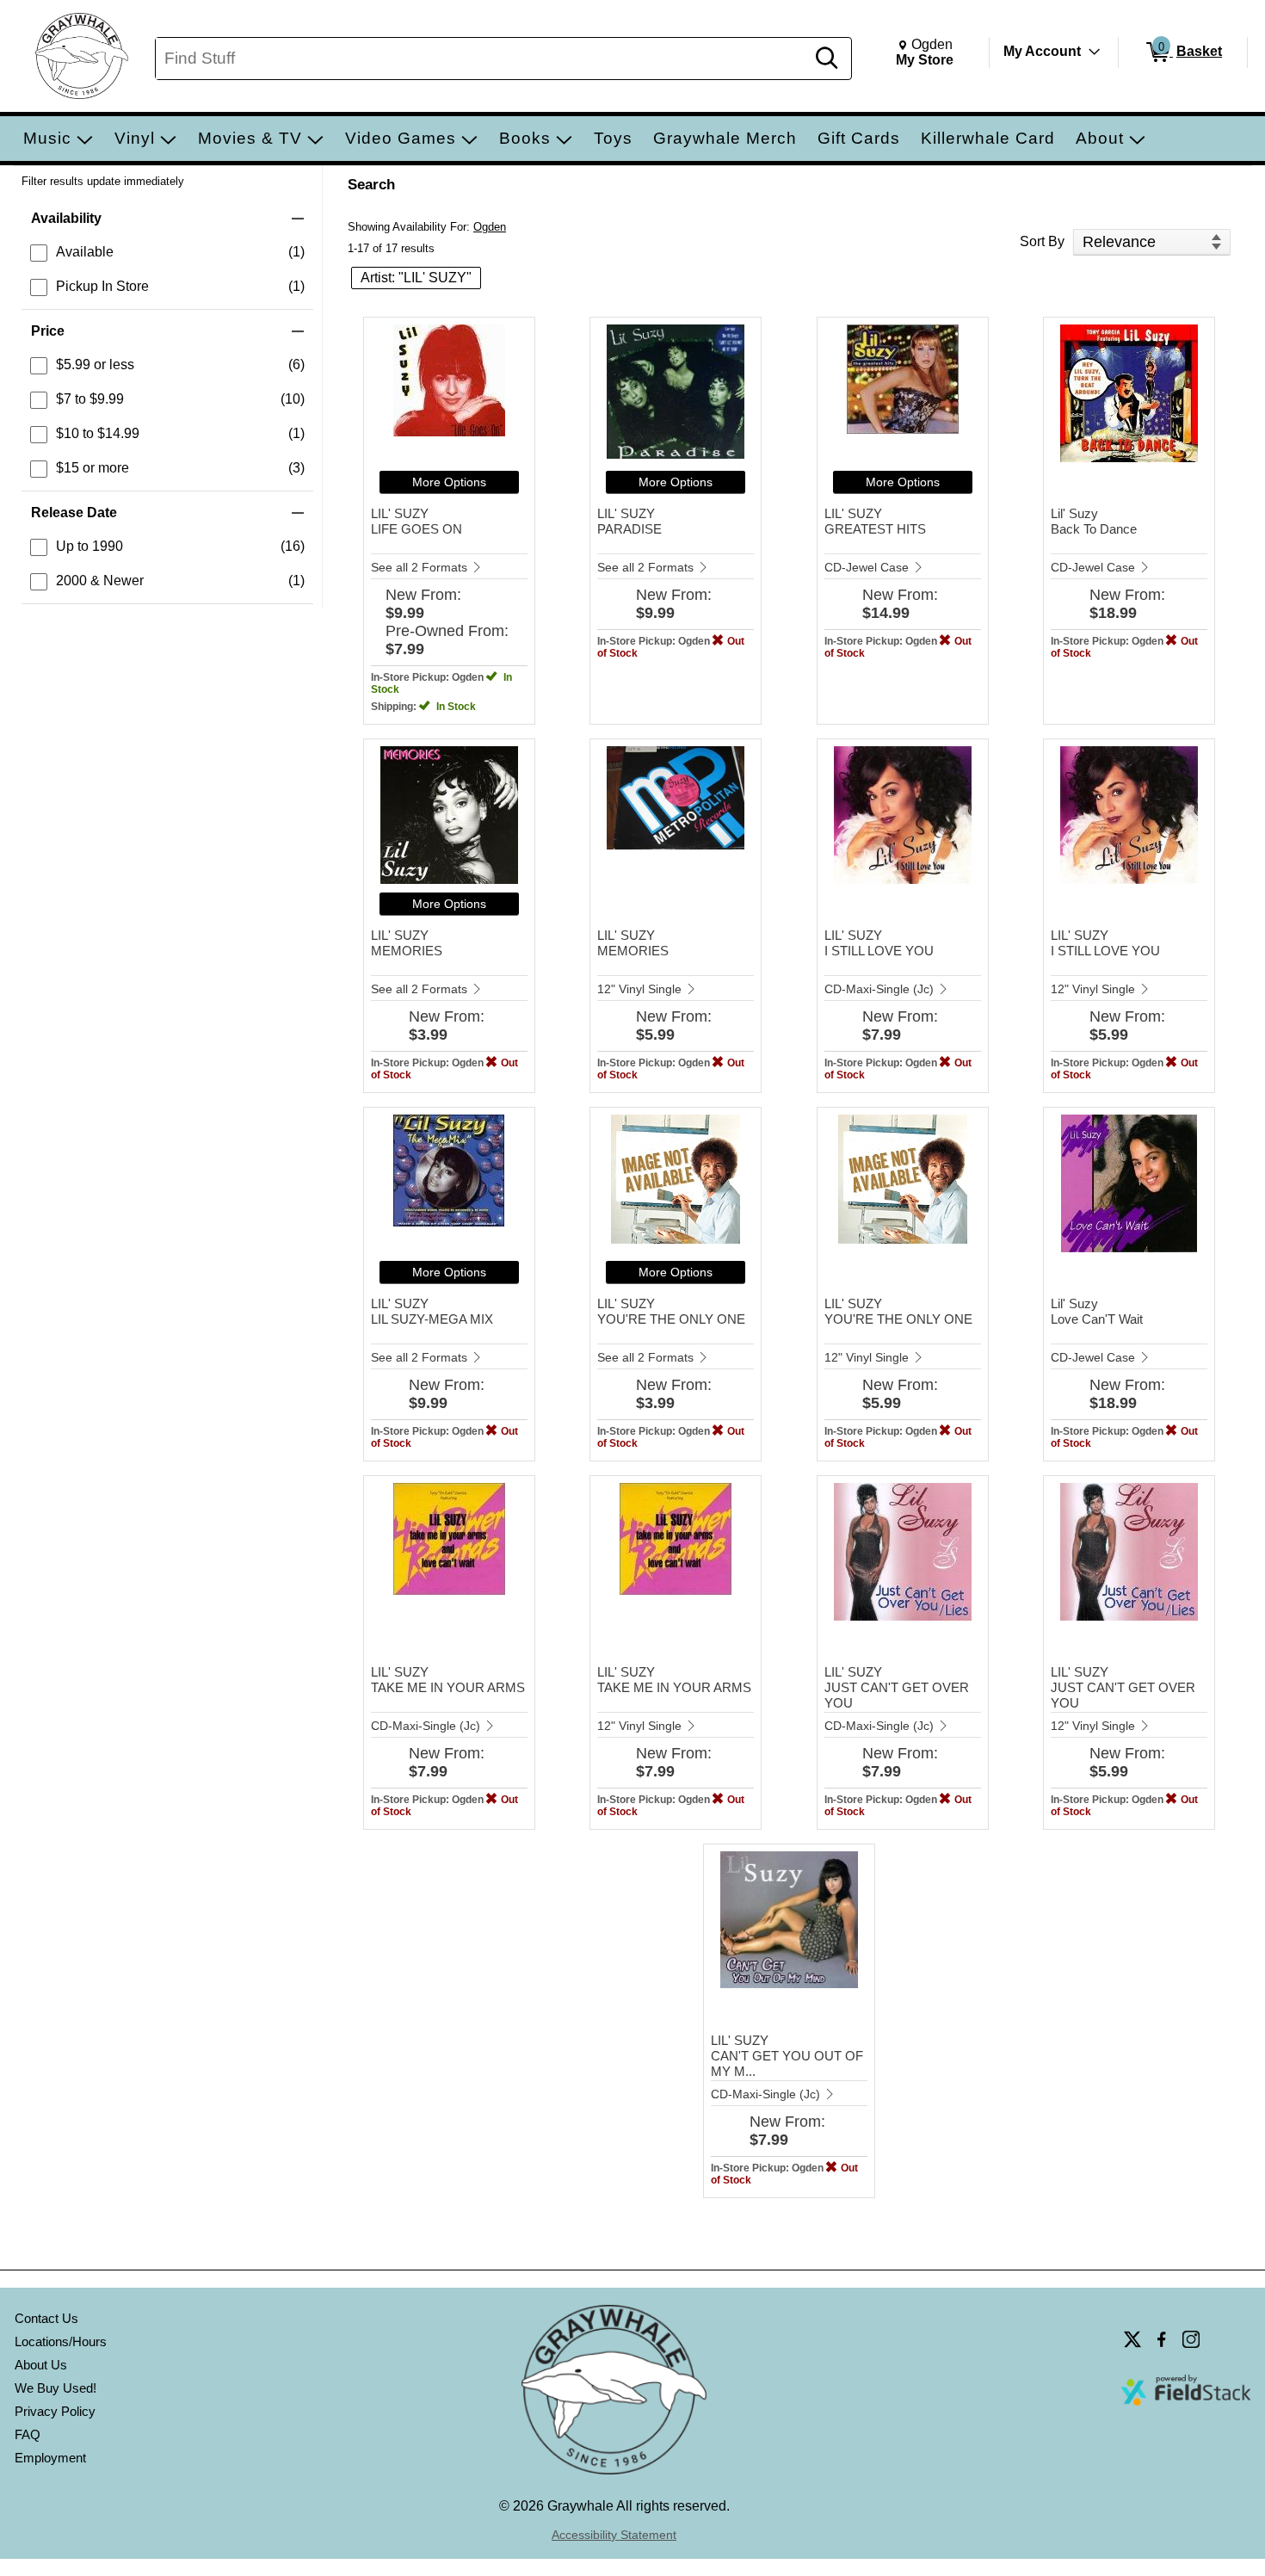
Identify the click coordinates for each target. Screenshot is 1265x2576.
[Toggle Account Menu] (1095, 52)
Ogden (490, 227)
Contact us (46, 2318)
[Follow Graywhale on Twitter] (1132, 2339)
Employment (50, 2458)
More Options (449, 482)
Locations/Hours (61, 2341)
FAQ (28, 2434)
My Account (1042, 51)
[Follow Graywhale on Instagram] (1191, 2339)
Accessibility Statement (614, 2535)
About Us (41, 2365)
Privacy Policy (55, 2411)
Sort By (1042, 241)
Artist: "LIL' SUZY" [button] (416, 278)
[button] (167, 219)
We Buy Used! (56, 2388)
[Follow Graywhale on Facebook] (1162, 2339)
